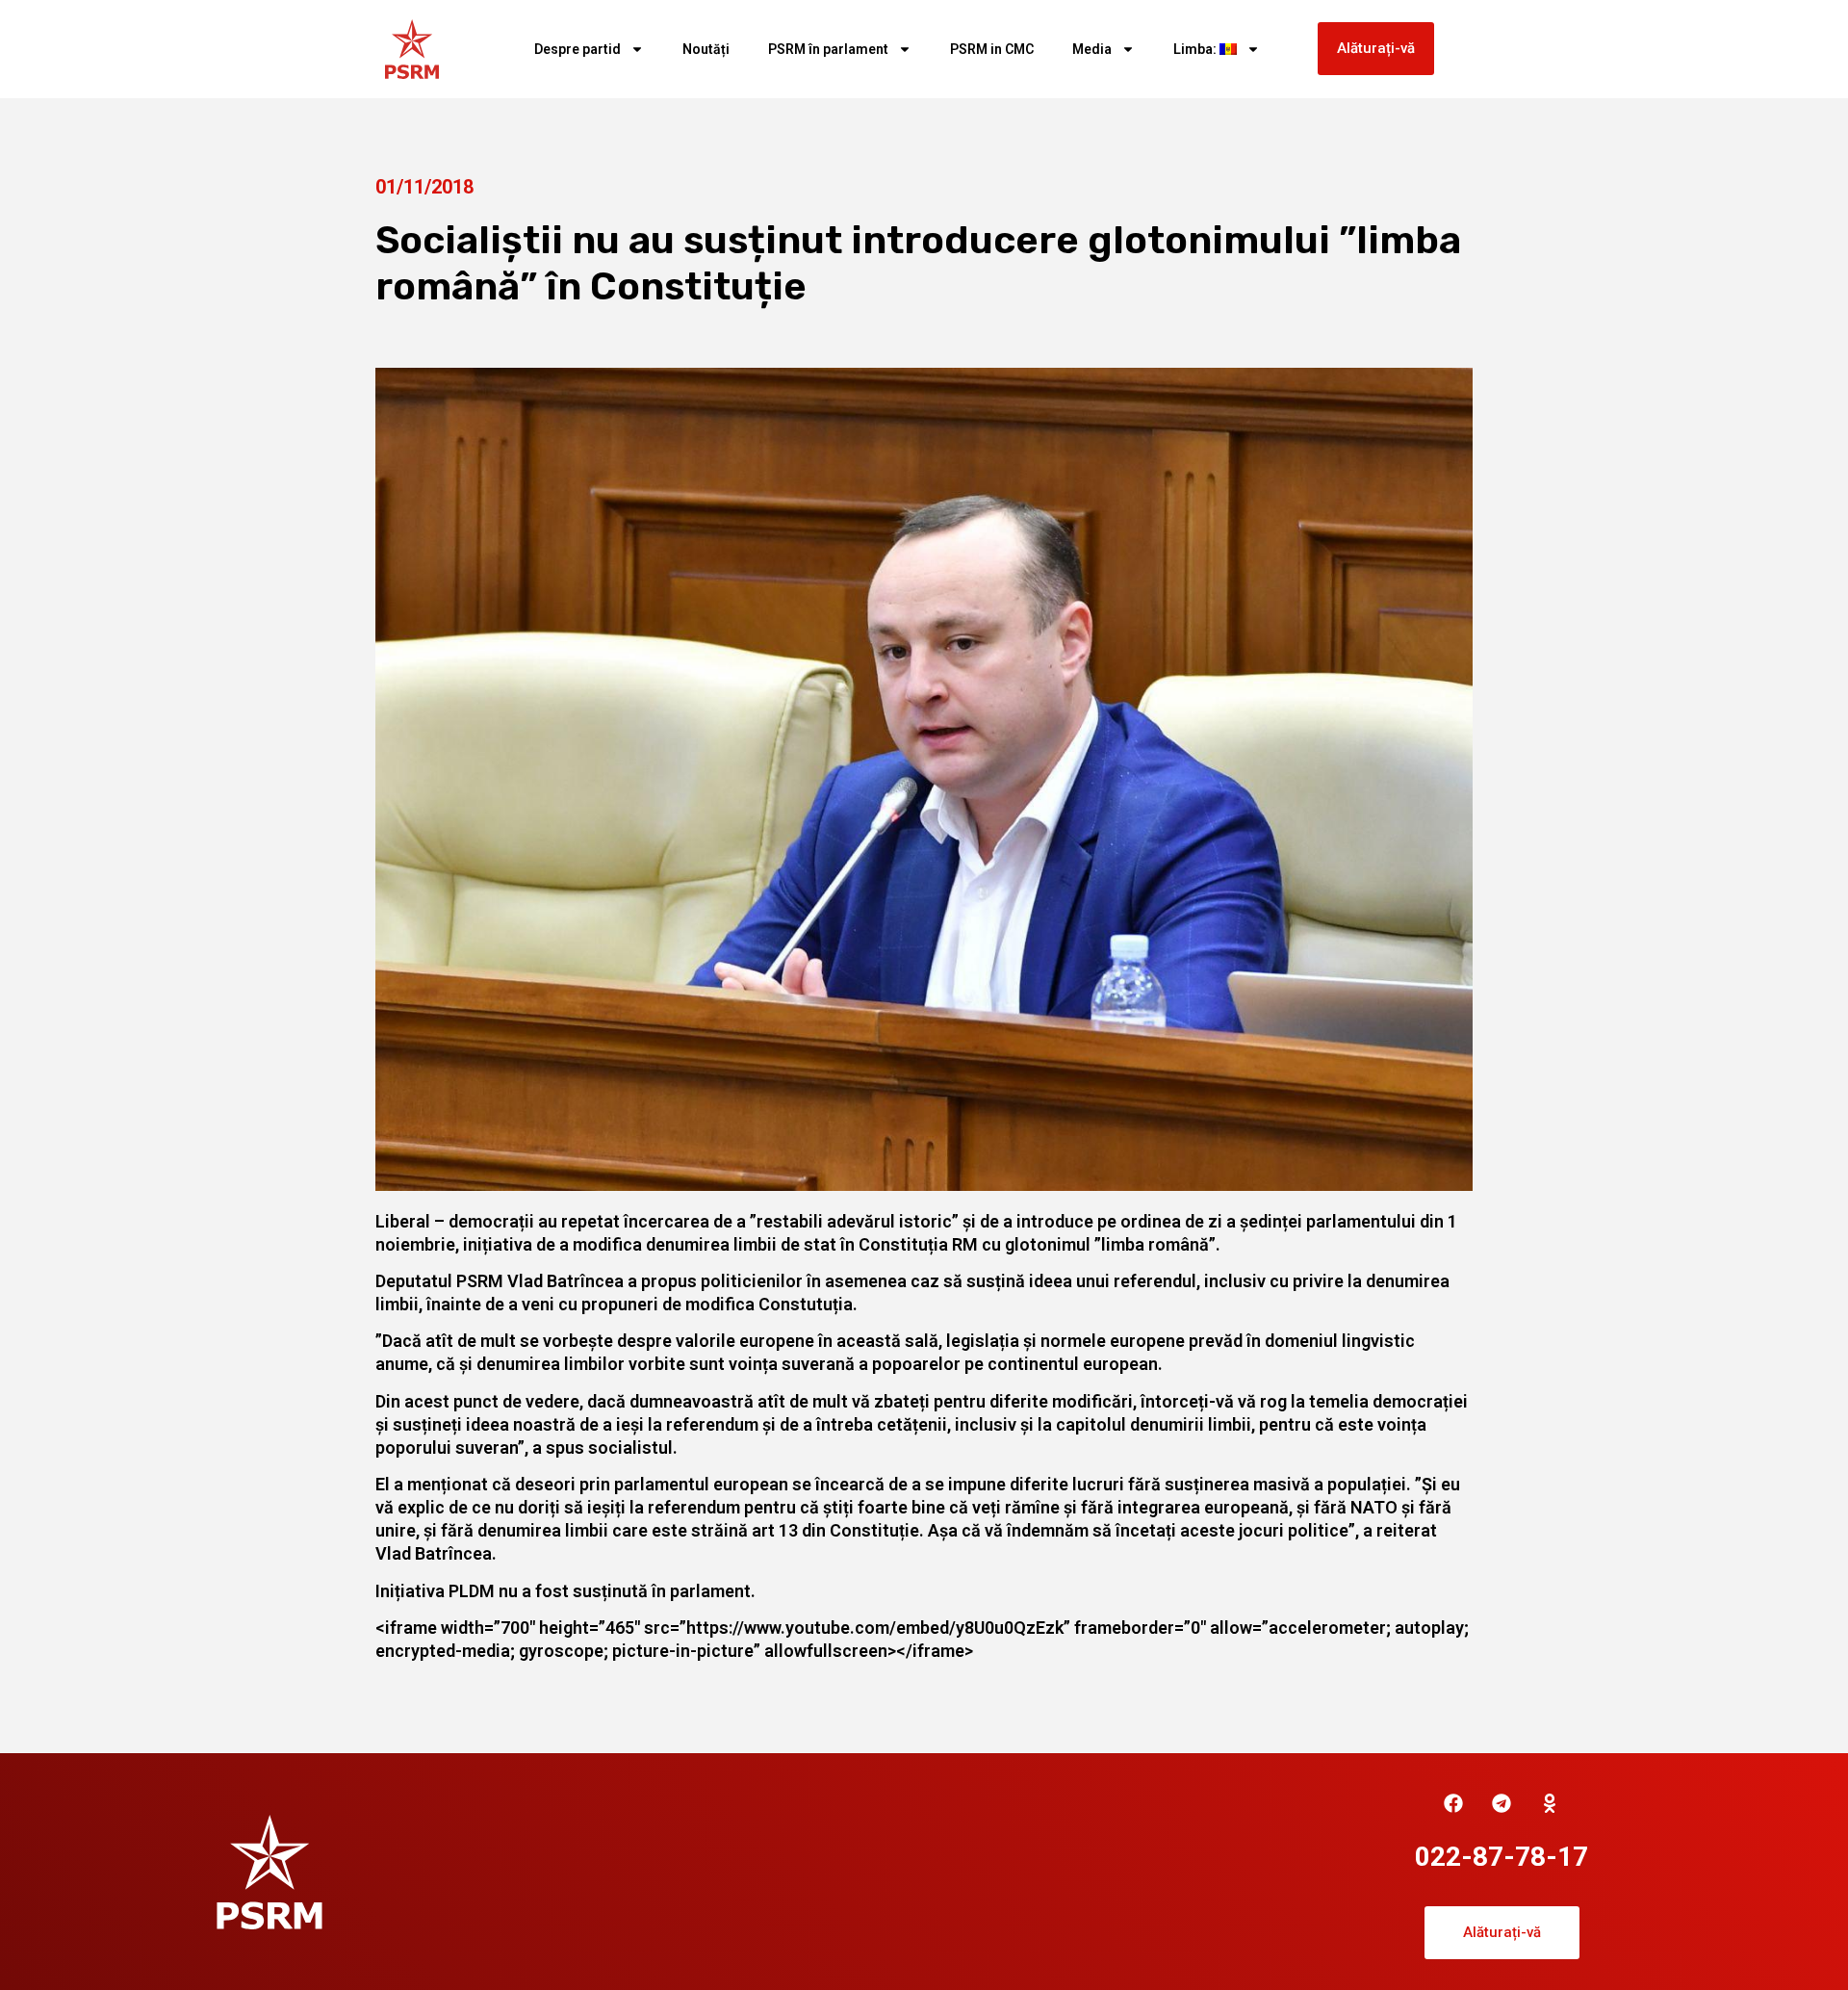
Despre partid (577, 49)
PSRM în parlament (828, 49)
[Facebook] (1453, 1803)
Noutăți (706, 49)
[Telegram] (1501, 1803)
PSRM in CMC (992, 49)
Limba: (1196, 49)
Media (1092, 49)
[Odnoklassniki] (1550, 1803)
